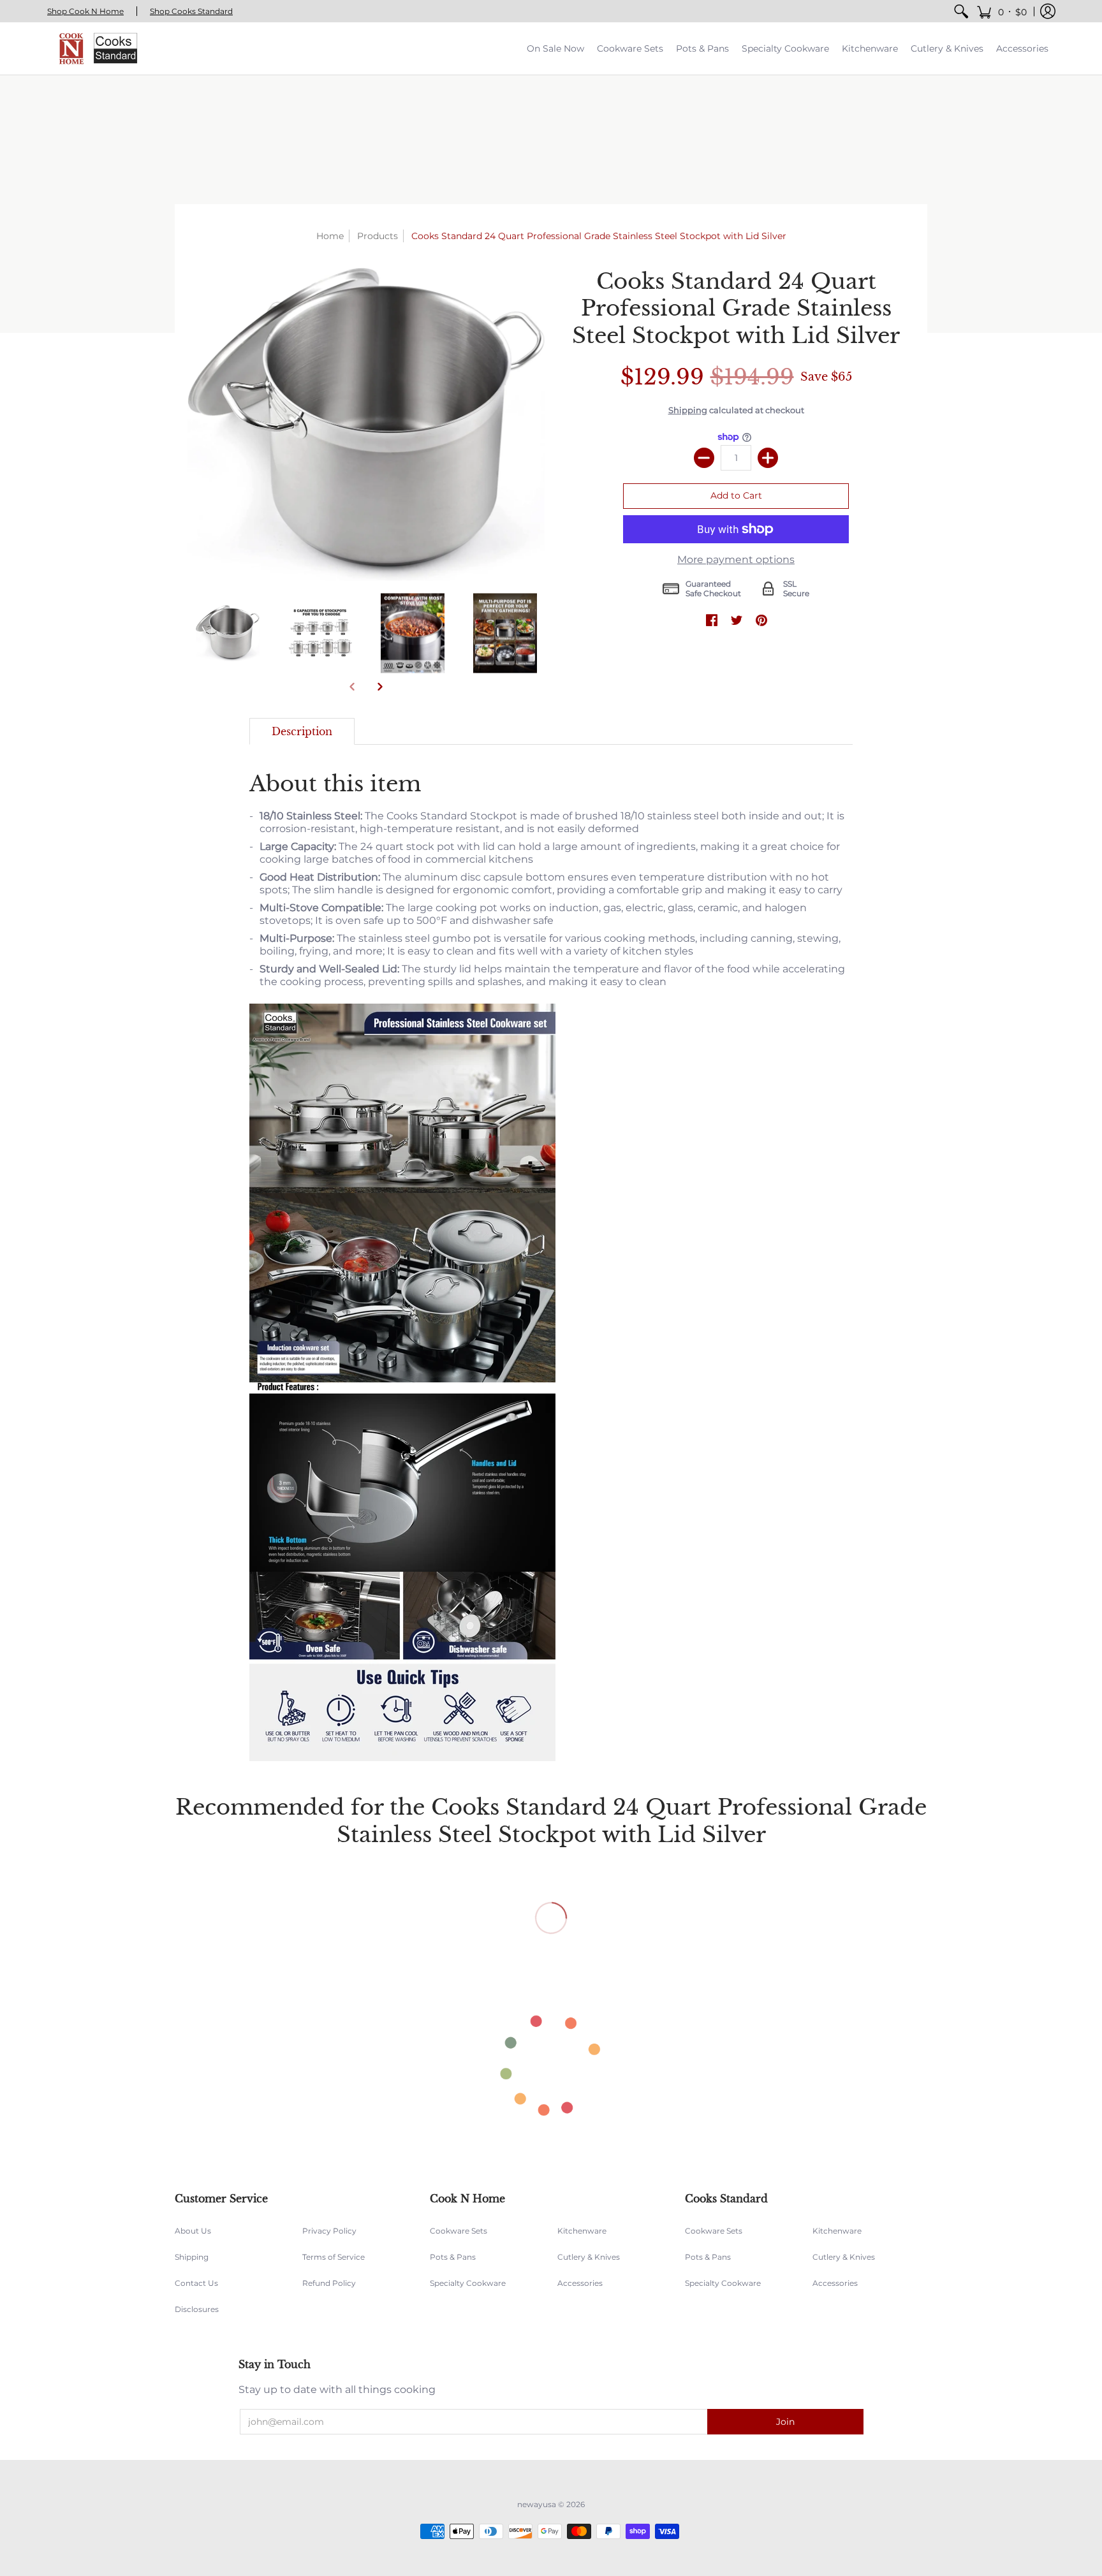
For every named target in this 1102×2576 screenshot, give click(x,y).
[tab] (302, 731)
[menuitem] (961, 11)
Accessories (580, 2283)
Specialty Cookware (468, 2283)
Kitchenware (582, 2231)
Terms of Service (334, 2257)
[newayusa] (95, 48)
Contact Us (196, 2283)
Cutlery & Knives (589, 2257)
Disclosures (197, 2309)
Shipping (688, 410)
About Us (193, 2231)
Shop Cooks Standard (191, 11)
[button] (1002, 11)
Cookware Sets (459, 2231)
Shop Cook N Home (85, 11)
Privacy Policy (329, 2231)
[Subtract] (704, 458)
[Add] (768, 458)
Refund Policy (329, 2283)
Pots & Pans (453, 2257)
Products (378, 236)
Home (330, 236)
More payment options (736, 560)
